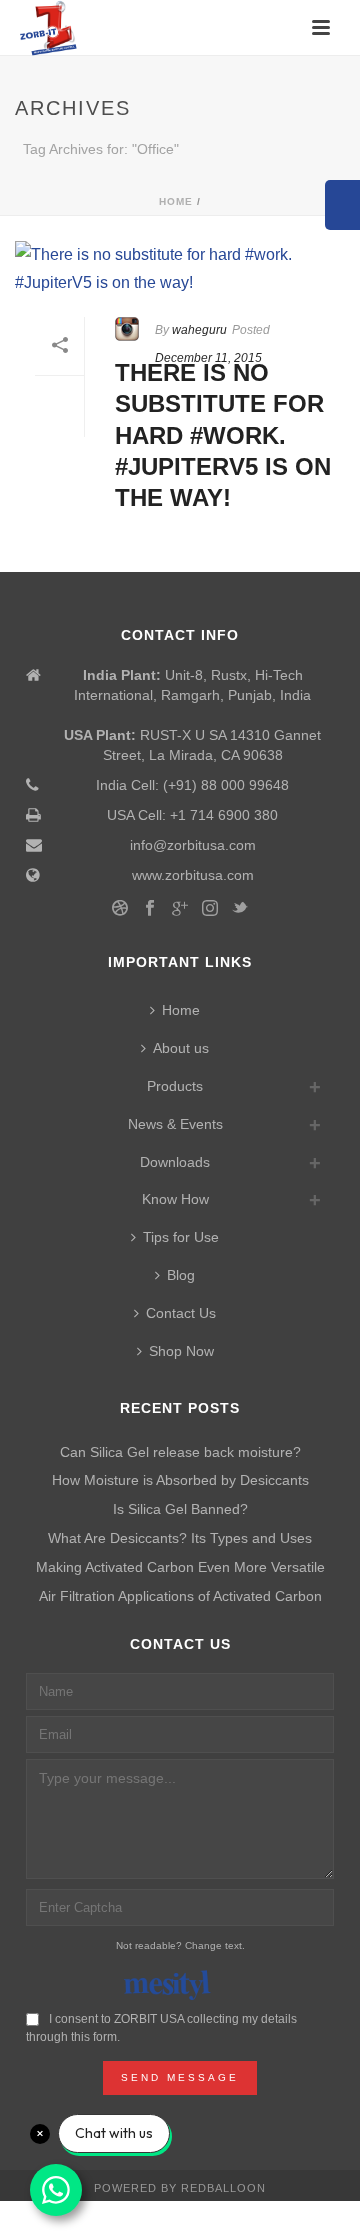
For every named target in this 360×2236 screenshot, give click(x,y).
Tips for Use (181, 1237)
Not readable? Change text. (180, 1945)
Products (175, 1086)
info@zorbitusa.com (193, 845)
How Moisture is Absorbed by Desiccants (180, 1480)
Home (176, 201)
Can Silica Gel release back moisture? (180, 1452)
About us (181, 1048)
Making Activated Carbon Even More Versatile (180, 1567)
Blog (181, 1275)
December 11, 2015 (208, 358)
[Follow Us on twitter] (240, 909)
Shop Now (181, 1351)
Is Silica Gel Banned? (180, 1509)
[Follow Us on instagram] (210, 909)
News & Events (175, 1124)
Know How (175, 1199)
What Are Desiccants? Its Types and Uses (180, 1538)
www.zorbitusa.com (193, 875)
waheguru (199, 330)
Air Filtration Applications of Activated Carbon (180, 1596)
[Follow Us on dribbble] (120, 909)
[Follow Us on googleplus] (180, 909)
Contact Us (181, 1313)
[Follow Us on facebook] (150, 909)
